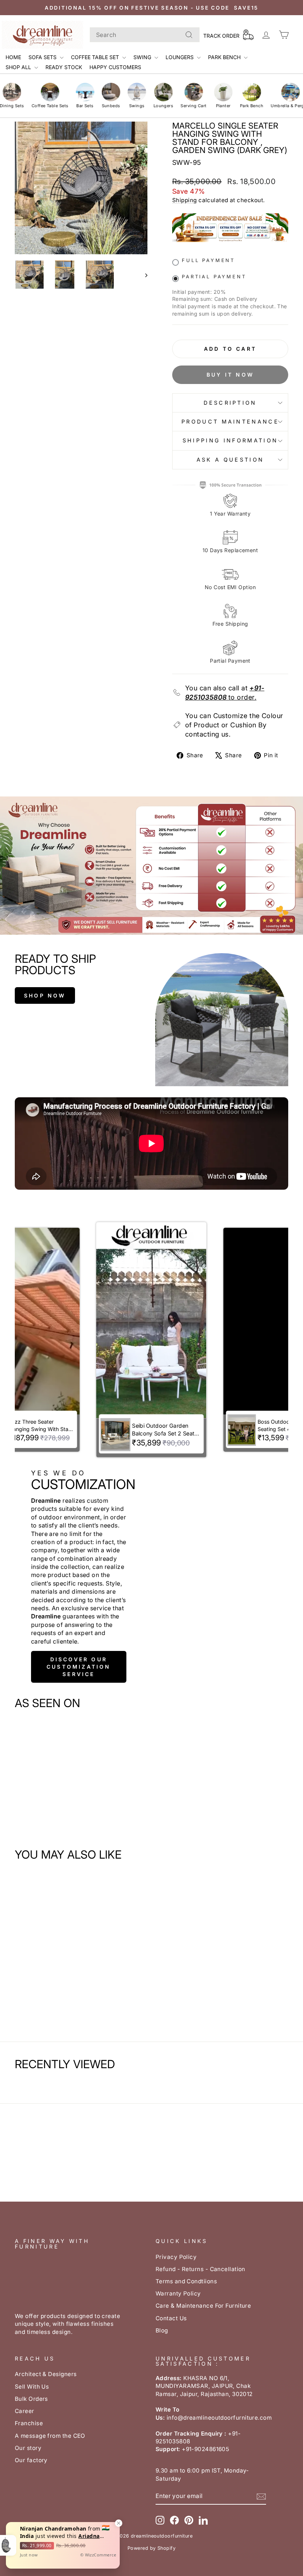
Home (13, 57)
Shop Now (45, 995)
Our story (28, 2448)
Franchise (29, 2423)
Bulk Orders (31, 2399)
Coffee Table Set (96, 57)
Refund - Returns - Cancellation (200, 2269)
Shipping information (230, 440)
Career (25, 2411)
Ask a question (230, 460)
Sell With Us (32, 2387)
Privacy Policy (176, 2257)
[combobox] (145, 35)
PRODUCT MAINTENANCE (230, 422)
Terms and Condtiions (186, 2281)
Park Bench (225, 57)
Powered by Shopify (151, 2548)
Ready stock (64, 67)
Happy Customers (115, 67)
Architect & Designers (46, 2374)
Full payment (208, 260)
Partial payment (214, 277)
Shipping (185, 200)
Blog (162, 2330)
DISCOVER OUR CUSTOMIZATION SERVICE (79, 1667)
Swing (143, 57)
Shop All (19, 67)
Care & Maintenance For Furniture (203, 2306)
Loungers (180, 57)
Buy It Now (230, 375)
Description (230, 403)
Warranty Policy (178, 2293)
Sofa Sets (43, 57)
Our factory (31, 2460)
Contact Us (171, 2318)
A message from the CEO (50, 2436)
